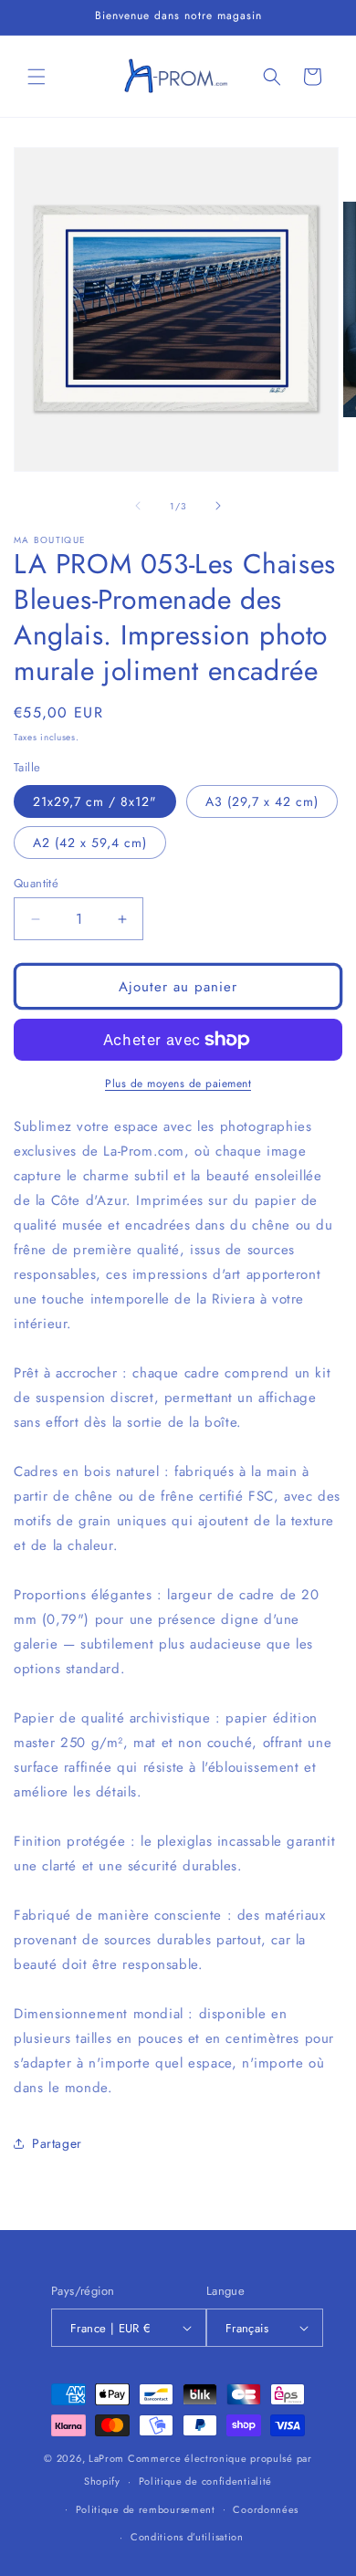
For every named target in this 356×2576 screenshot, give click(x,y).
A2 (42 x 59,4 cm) (90, 843)
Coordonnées (266, 2509)
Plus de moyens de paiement (178, 1084)
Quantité (36, 883)
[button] (37, 77)
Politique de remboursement (146, 2509)
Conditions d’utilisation (187, 2537)
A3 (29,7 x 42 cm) (262, 801)
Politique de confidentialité (206, 2481)
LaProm (106, 2458)
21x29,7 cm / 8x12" (95, 801)
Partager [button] (57, 2143)
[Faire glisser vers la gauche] (138, 506)
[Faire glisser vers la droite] (218, 506)
